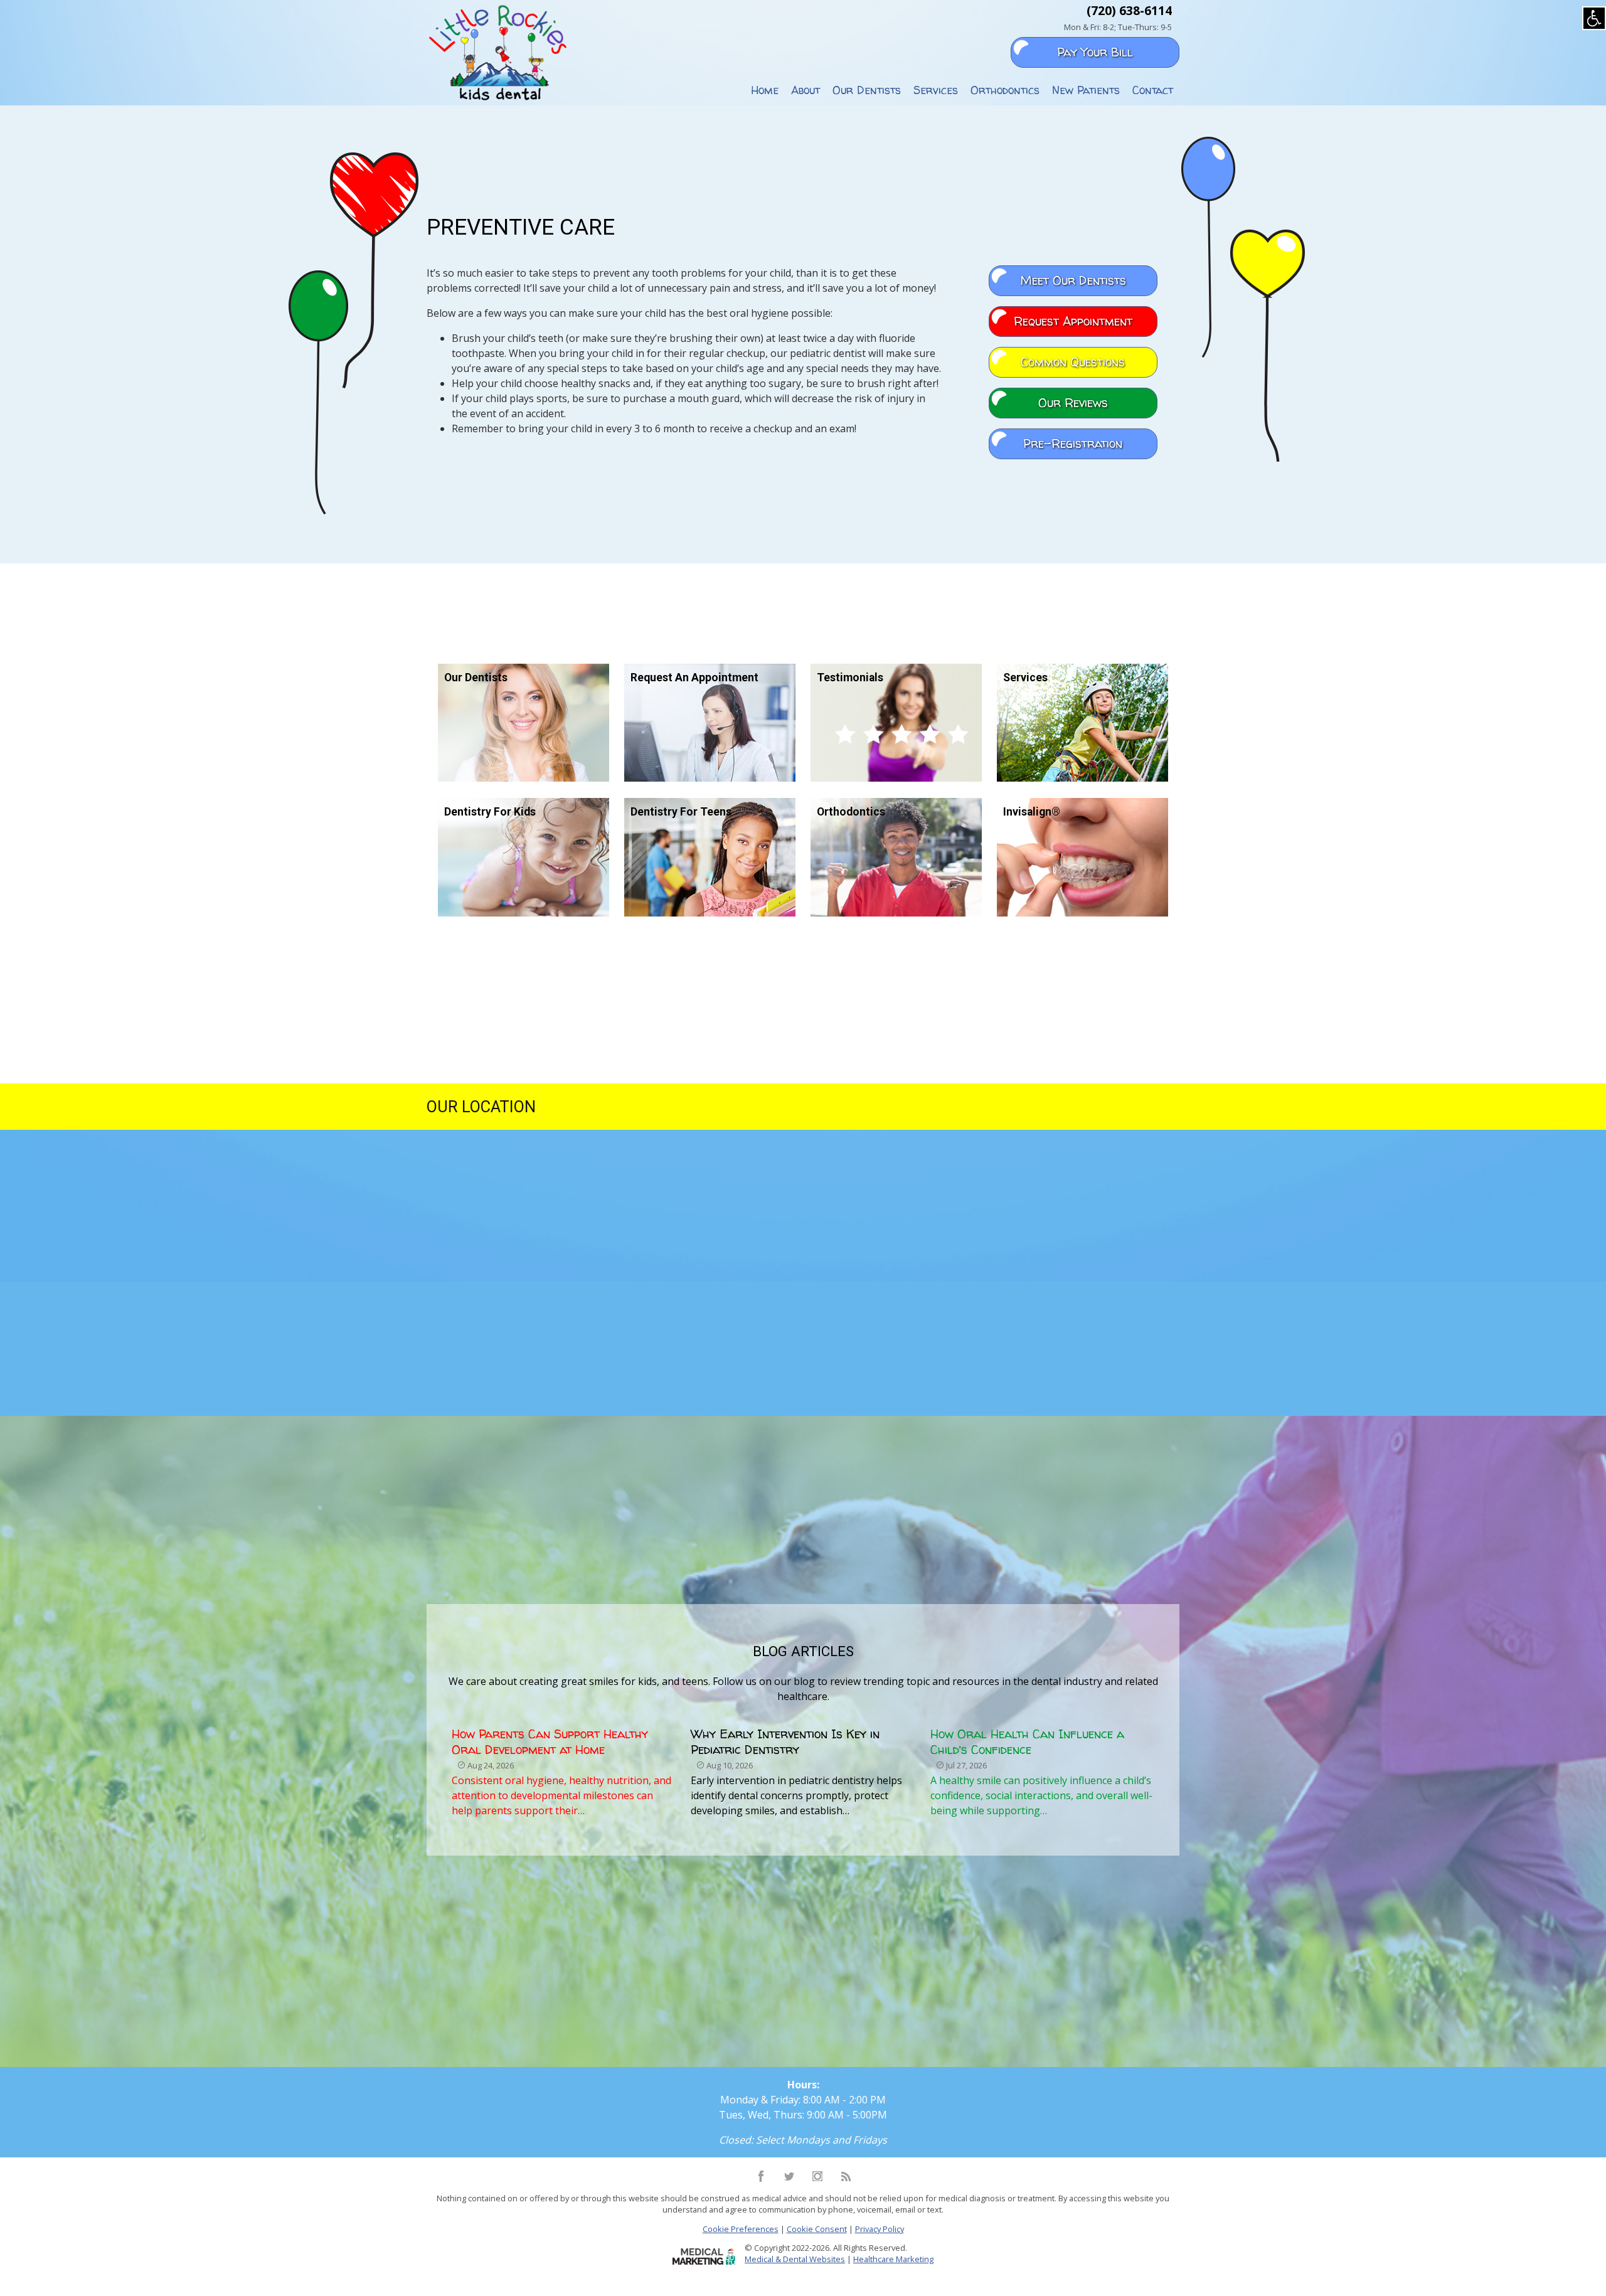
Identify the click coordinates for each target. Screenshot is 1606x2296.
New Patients (1086, 90)
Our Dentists (867, 90)
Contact (1153, 90)
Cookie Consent (817, 2229)
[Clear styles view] (1594, 18)
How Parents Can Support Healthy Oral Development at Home (550, 1742)
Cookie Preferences (741, 2229)
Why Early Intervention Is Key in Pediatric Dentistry (785, 1742)
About (806, 90)
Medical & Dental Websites (795, 2259)
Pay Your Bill (1095, 52)
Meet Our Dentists (1073, 280)
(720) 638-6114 (1129, 10)
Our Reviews (1073, 403)
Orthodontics (1005, 90)
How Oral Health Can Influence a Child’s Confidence (1027, 1742)
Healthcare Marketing (893, 2259)
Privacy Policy (880, 2229)
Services (936, 90)
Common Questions (1073, 362)
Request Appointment (1073, 321)
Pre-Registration (1073, 444)
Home (765, 90)
